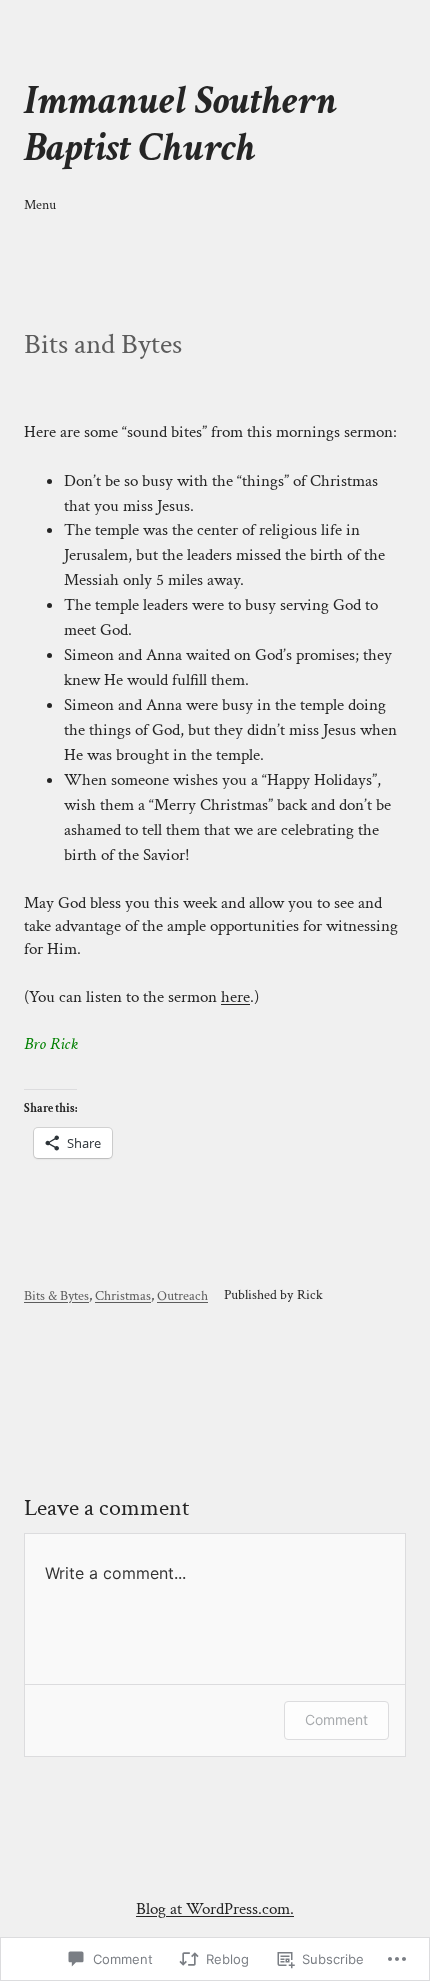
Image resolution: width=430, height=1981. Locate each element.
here (235, 997)
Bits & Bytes (56, 1296)
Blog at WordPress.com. (215, 1909)
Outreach (182, 1296)
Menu (40, 204)
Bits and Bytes (103, 345)
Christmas (123, 1296)
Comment (336, 1719)
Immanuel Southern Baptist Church (180, 123)
